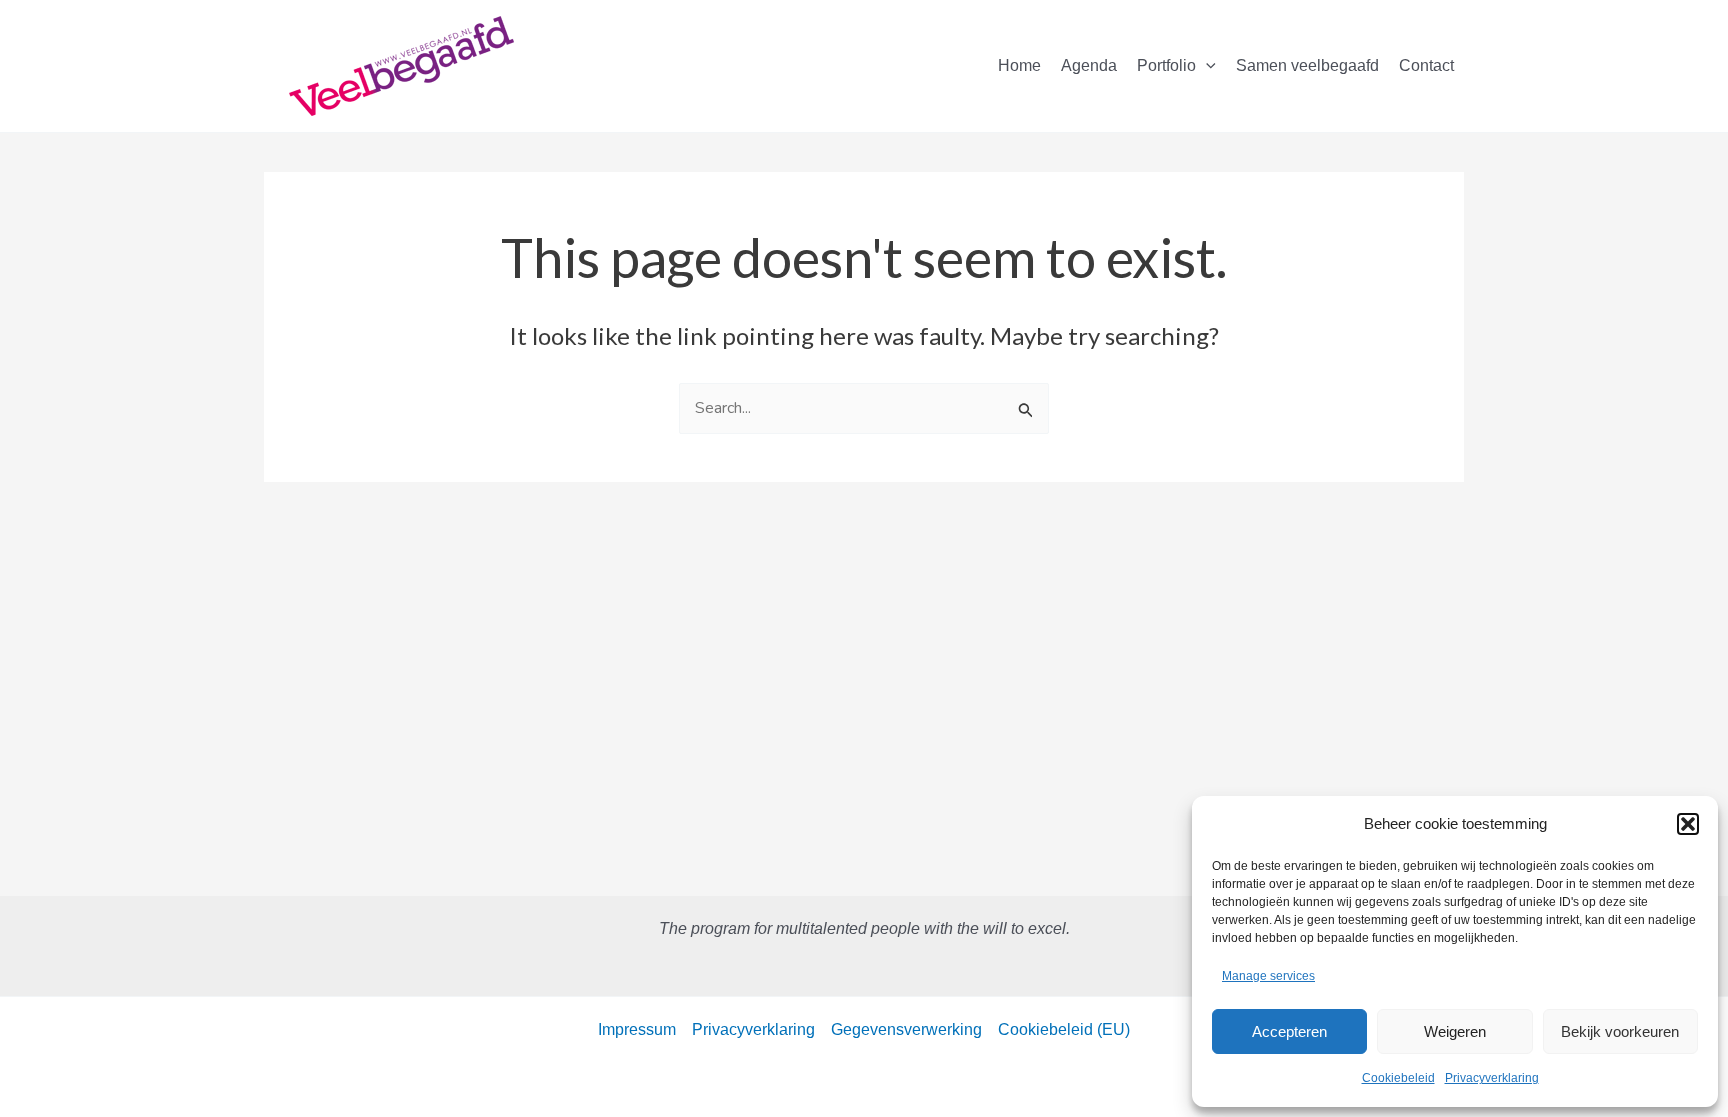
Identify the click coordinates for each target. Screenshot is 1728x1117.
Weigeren (1455, 1031)
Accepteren (1289, 1031)
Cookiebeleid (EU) (1064, 1029)
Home (1019, 65)
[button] (1688, 824)
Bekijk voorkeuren (1620, 1031)
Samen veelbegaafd (1307, 65)
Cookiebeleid (1398, 1078)
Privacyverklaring (1492, 1078)
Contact (1426, 65)
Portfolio (1166, 65)
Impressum (637, 1029)
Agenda (1089, 65)
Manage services (1268, 976)
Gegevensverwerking (906, 1029)
